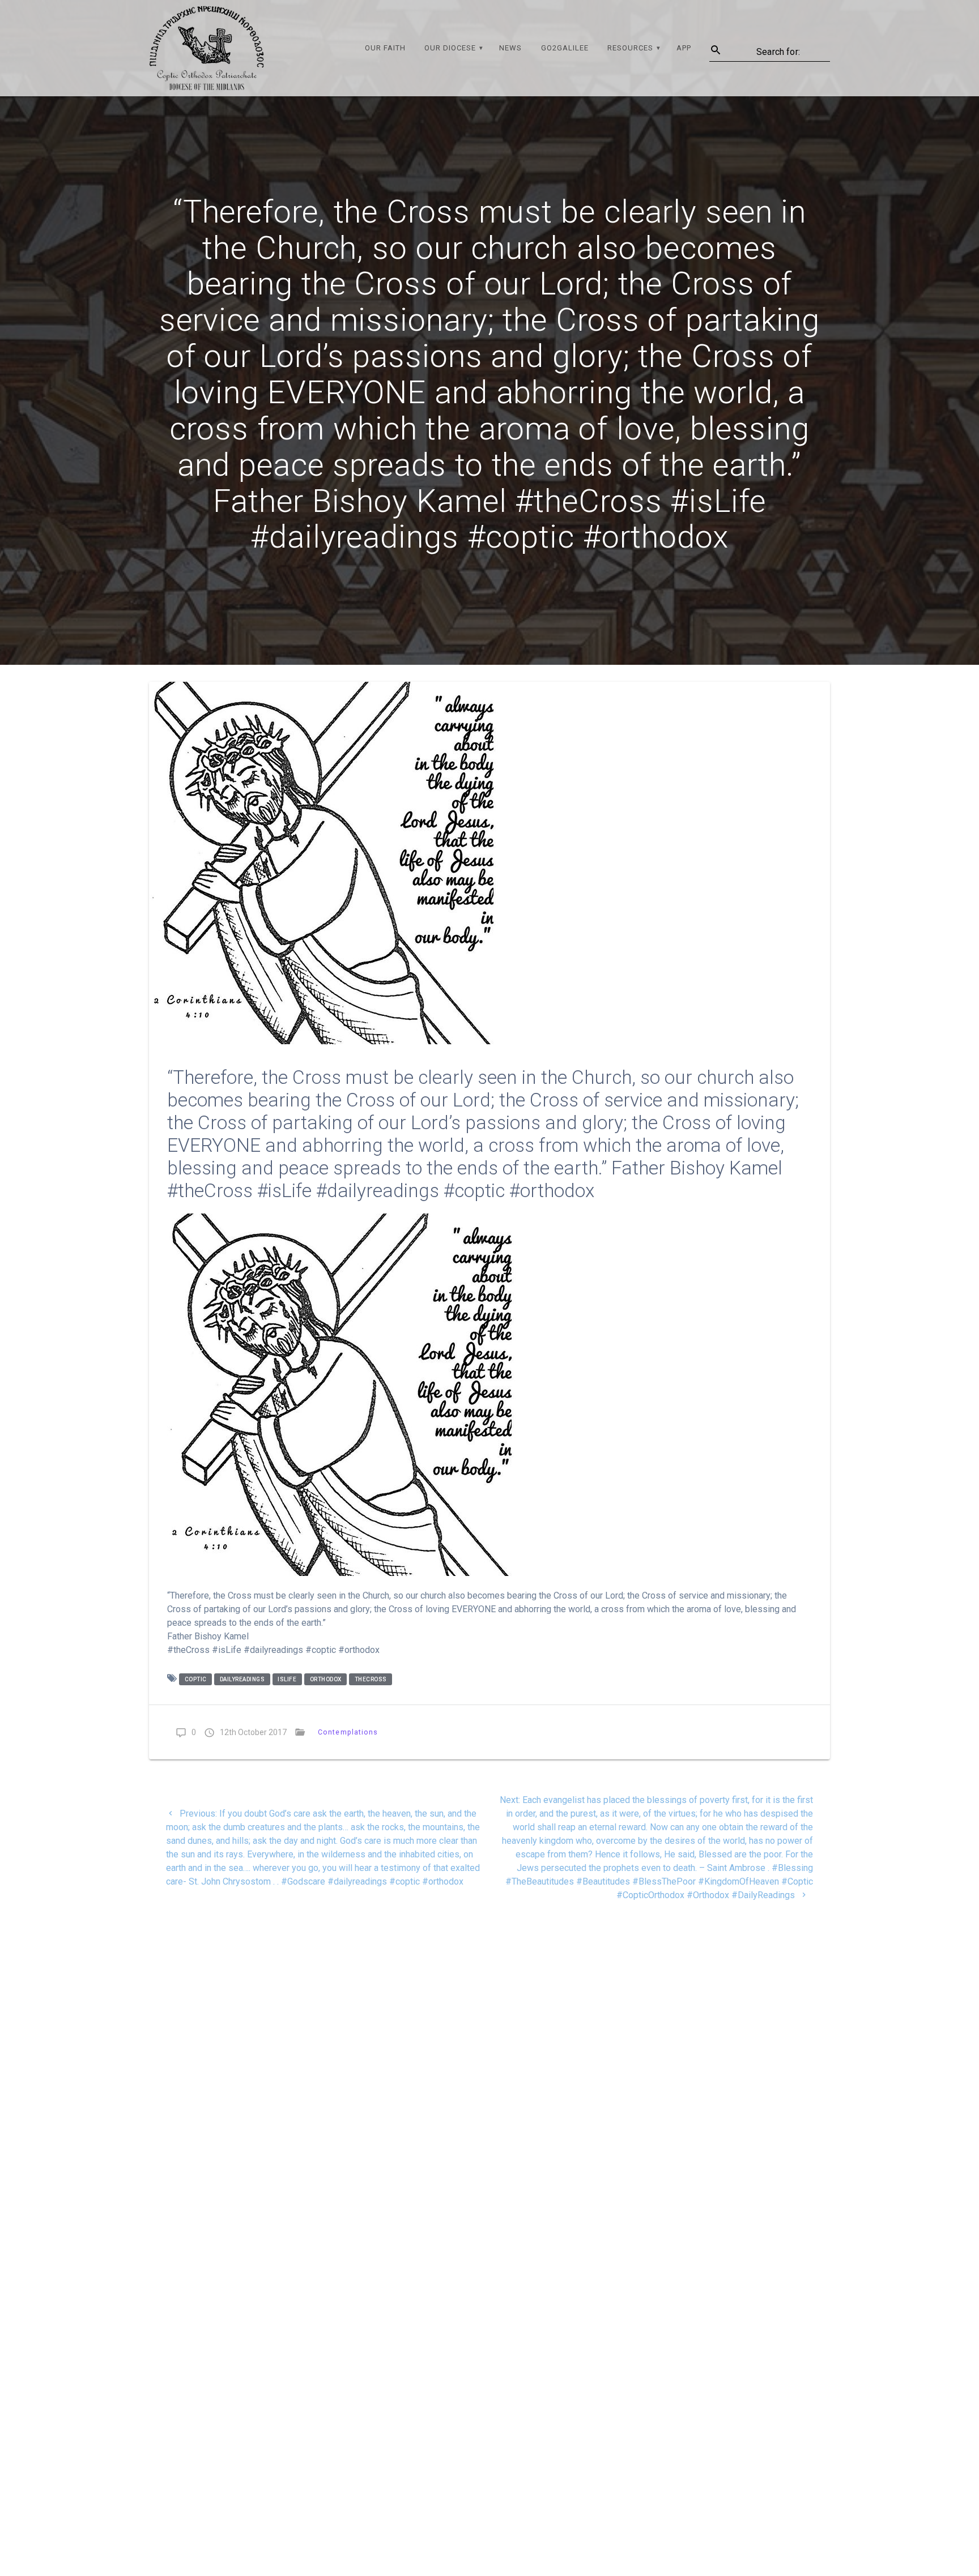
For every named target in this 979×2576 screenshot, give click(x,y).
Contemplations (348, 1732)
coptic (196, 1679)
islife (287, 1679)
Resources (630, 48)
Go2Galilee (565, 48)
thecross (371, 1679)
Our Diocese (450, 48)
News (510, 48)
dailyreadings (242, 1679)
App (684, 48)
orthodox (326, 1679)
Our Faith (385, 48)
